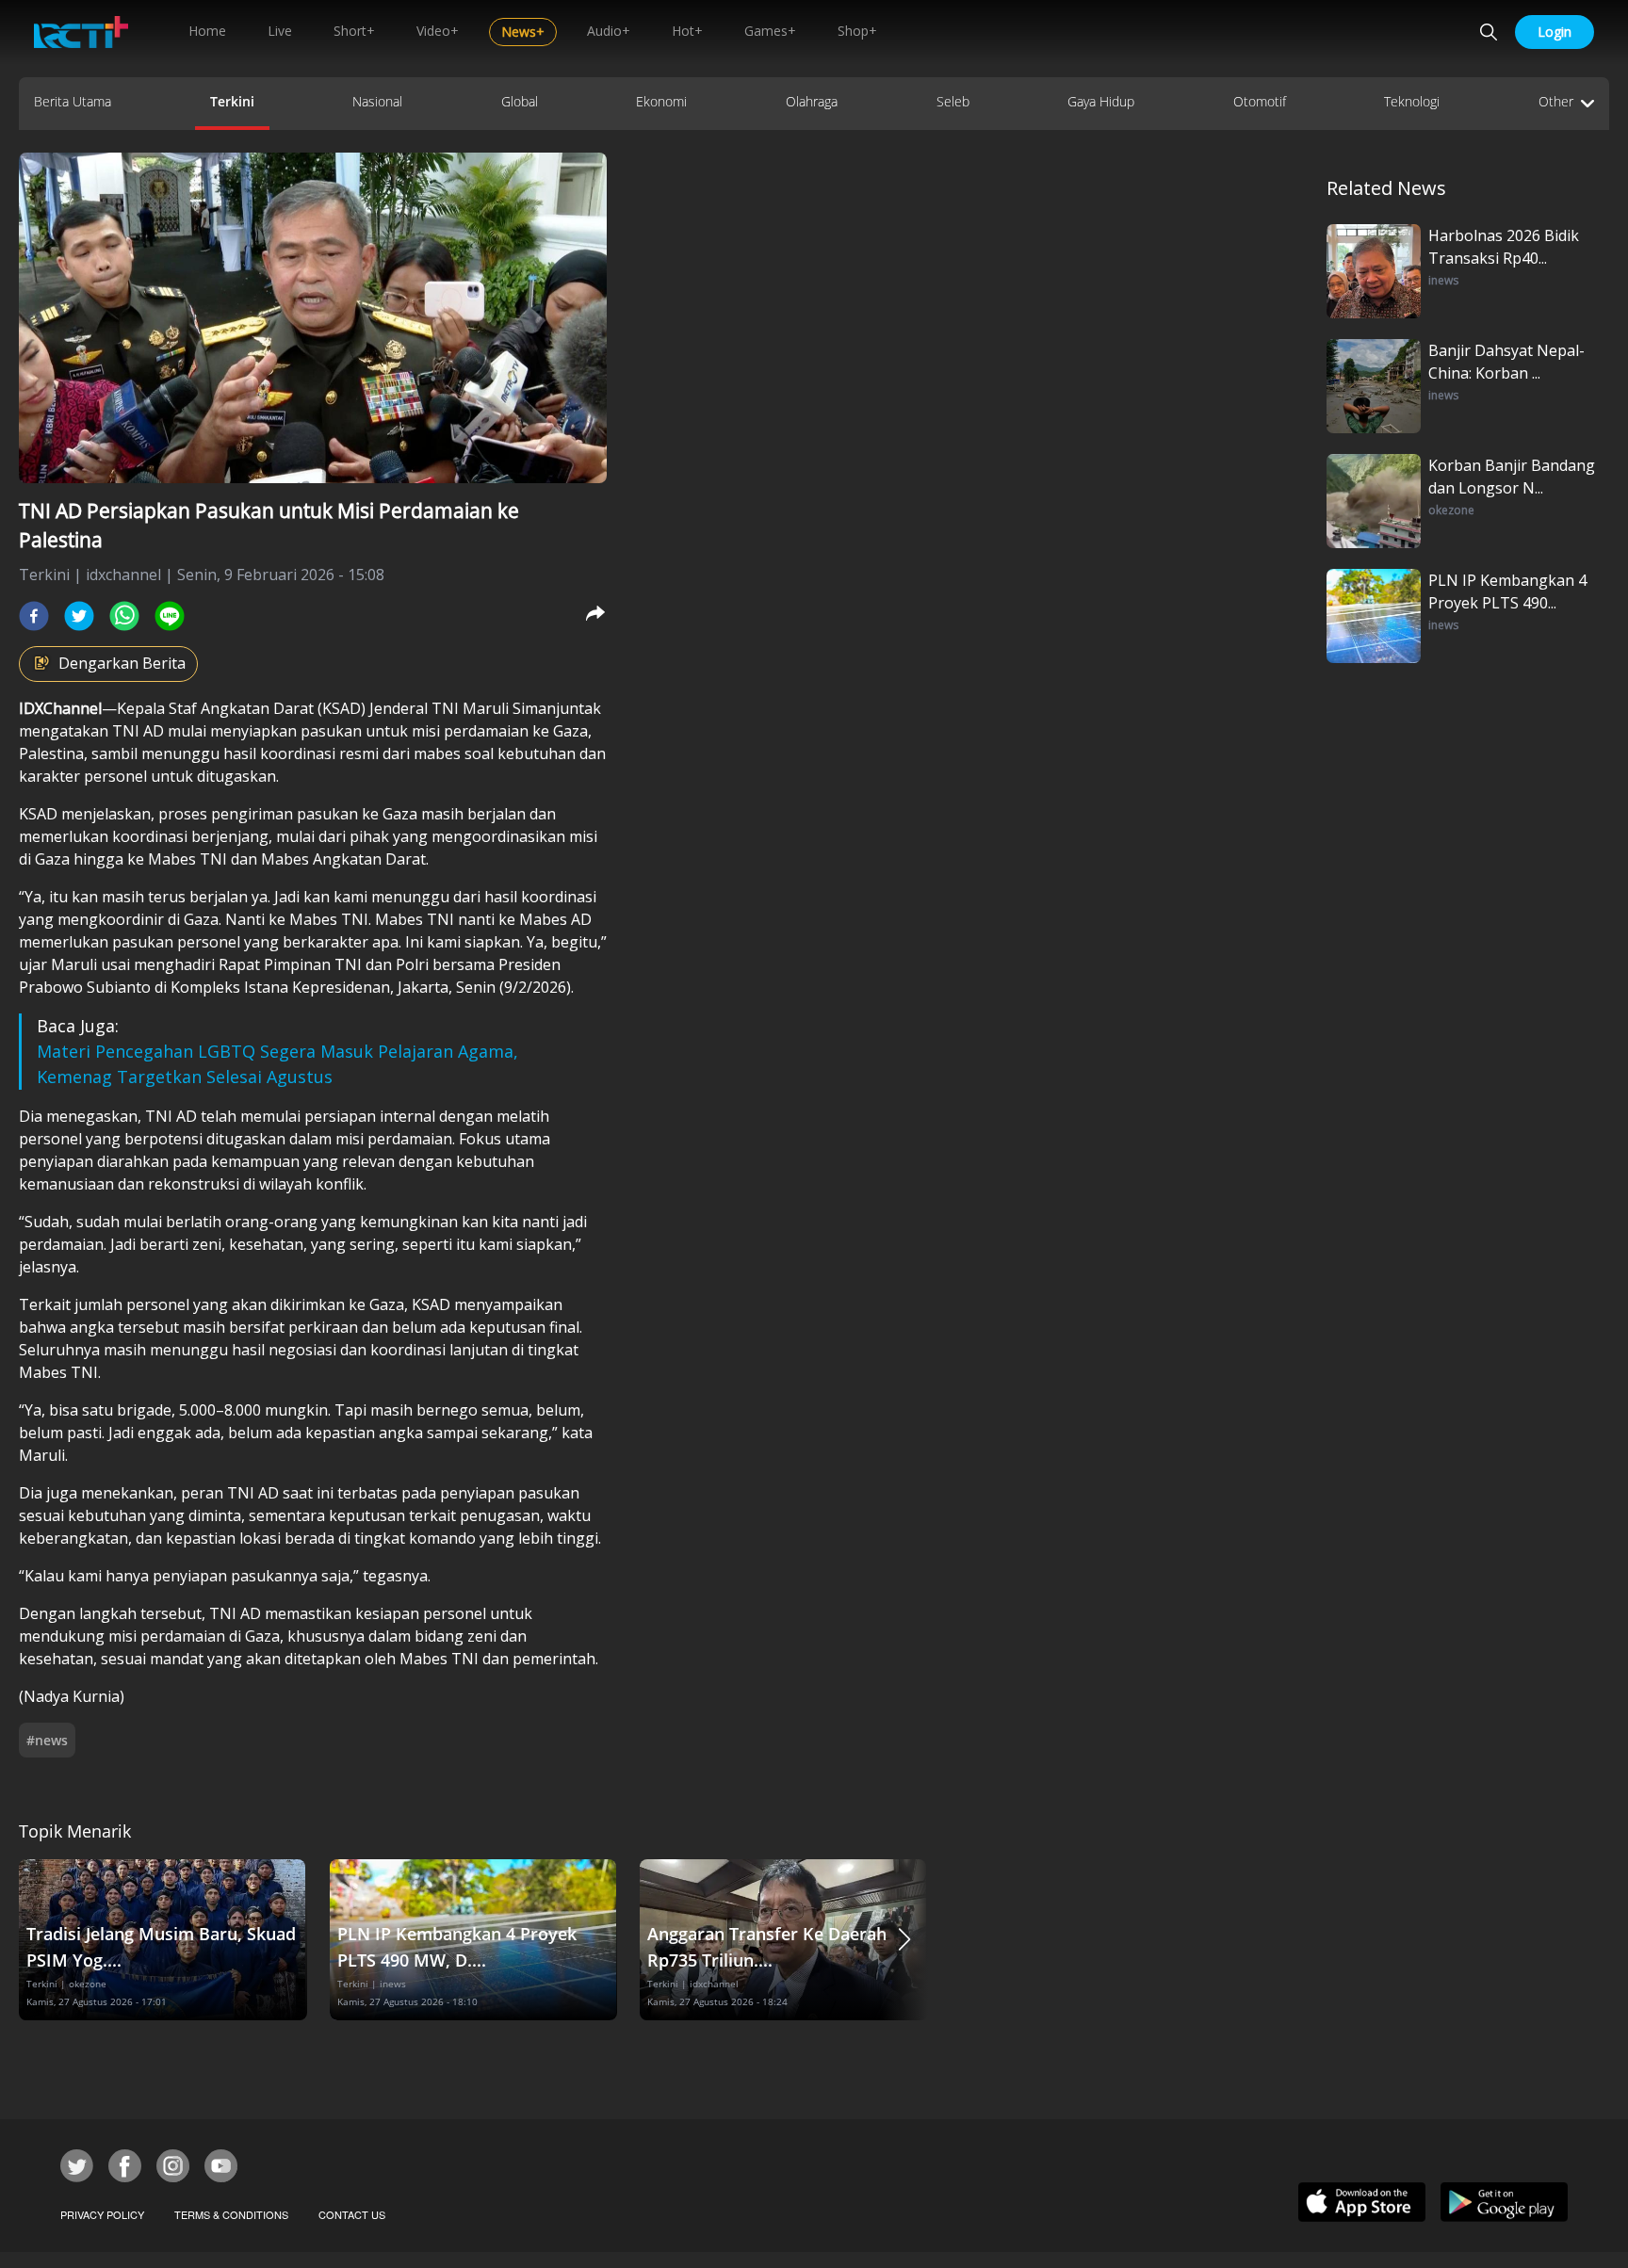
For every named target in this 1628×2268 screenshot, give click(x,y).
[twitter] (79, 616)
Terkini (232, 101)
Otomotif (1260, 101)
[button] (904, 1940)
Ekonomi (661, 101)
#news (47, 1740)
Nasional (377, 101)
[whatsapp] (124, 616)
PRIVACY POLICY (102, 2214)
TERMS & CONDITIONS (231, 2214)
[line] (170, 616)
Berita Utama (73, 101)
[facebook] (34, 616)
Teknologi (1412, 101)
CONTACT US (352, 2214)
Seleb (953, 101)
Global (520, 101)
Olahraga (812, 101)
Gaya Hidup (1101, 101)
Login (1555, 32)
